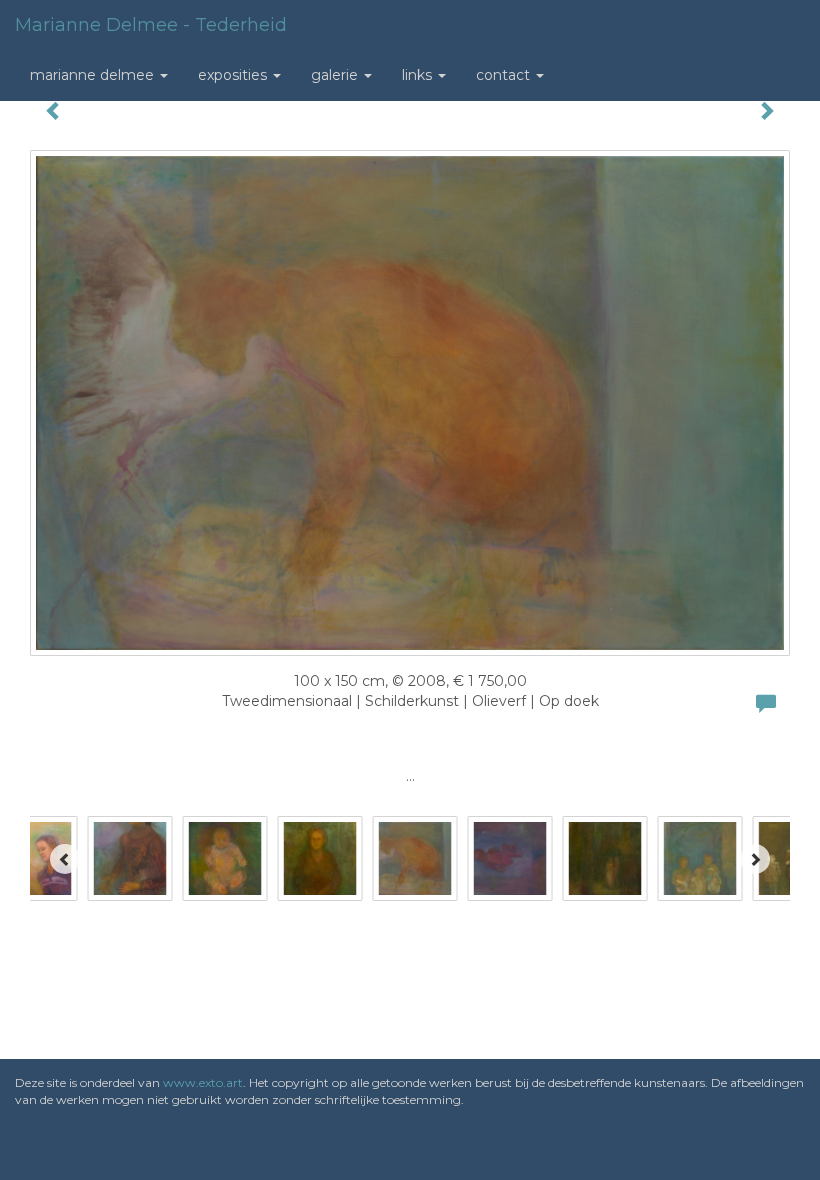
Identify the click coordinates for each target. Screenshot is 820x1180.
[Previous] (65, 859)
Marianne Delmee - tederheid (151, 25)
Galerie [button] (336, 75)
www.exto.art (203, 1082)
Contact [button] (505, 75)
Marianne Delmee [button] (94, 75)
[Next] (755, 859)
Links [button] (419, 75)
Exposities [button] (234, 75)
